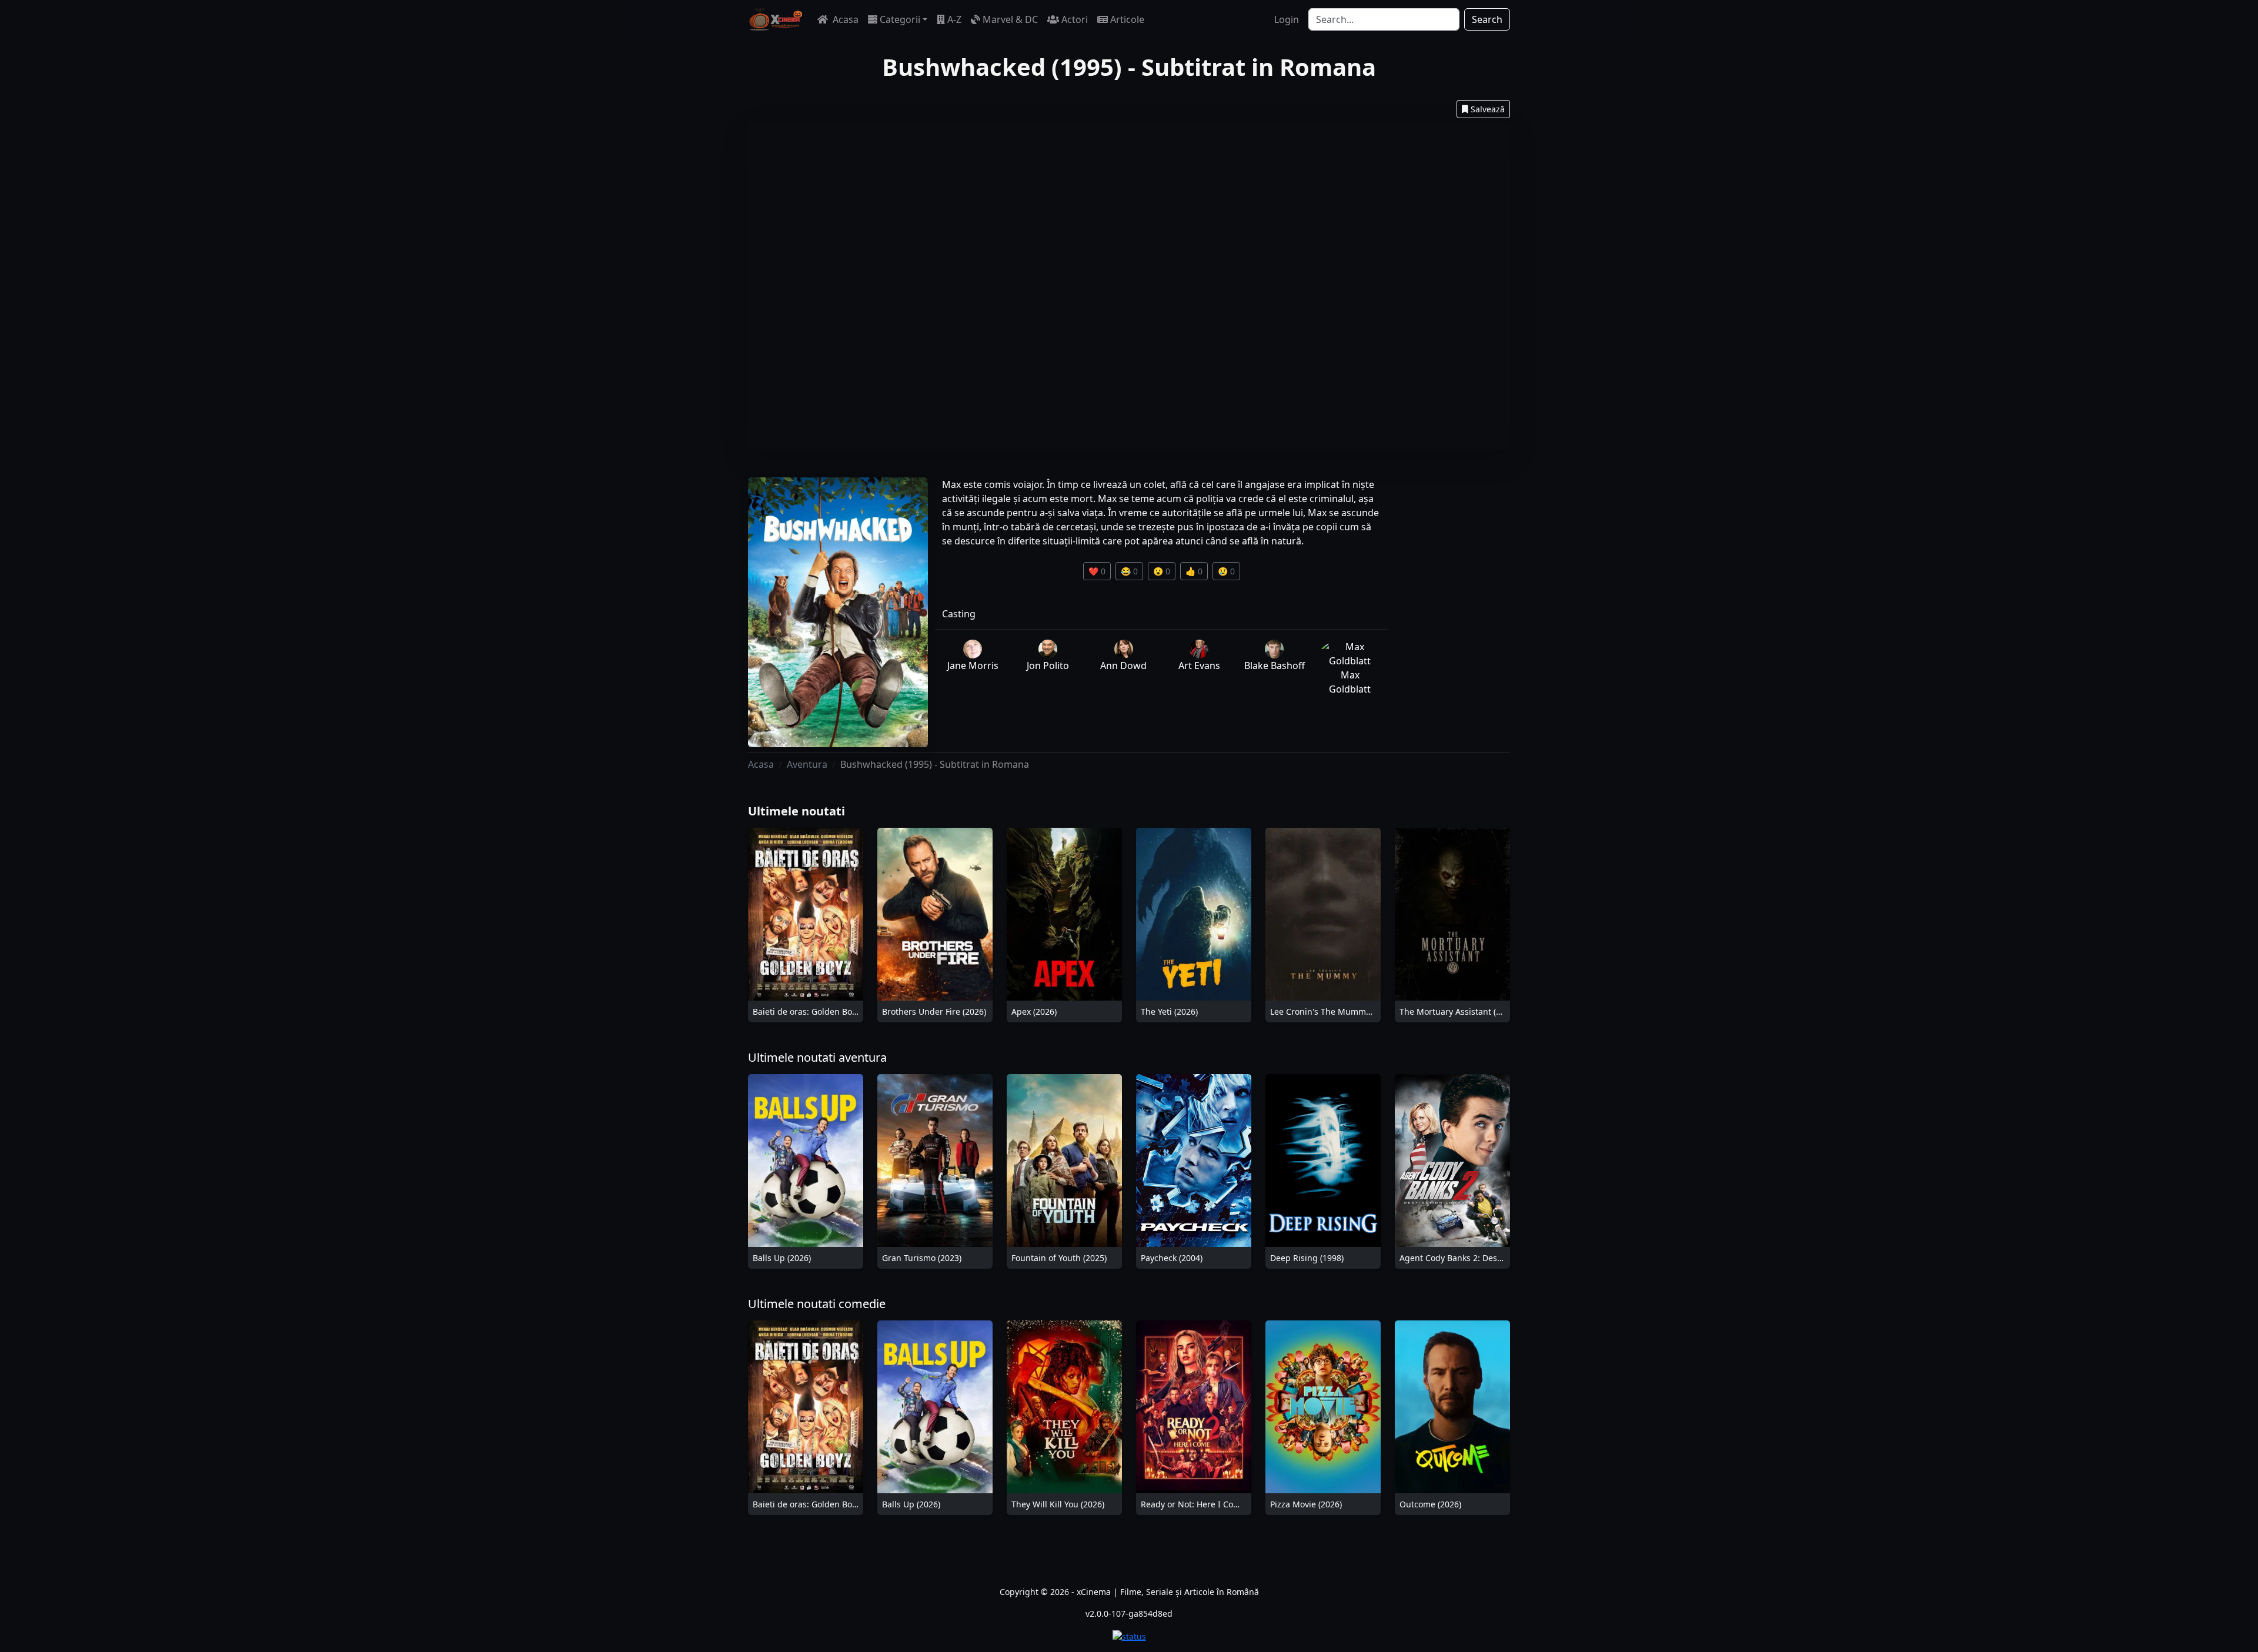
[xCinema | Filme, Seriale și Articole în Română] (776, 19)
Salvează (1488, 109)
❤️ (1097, 571)
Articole (1127, 19)
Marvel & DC (1010, 19)
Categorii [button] (900, 19)
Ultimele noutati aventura (817, 1057)
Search (1487, 19)
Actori (1075, 19)
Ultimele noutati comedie (817, 1304)
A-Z (954, 19)
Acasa (844, 19)
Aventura (807, 764)
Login (1287, 19)
